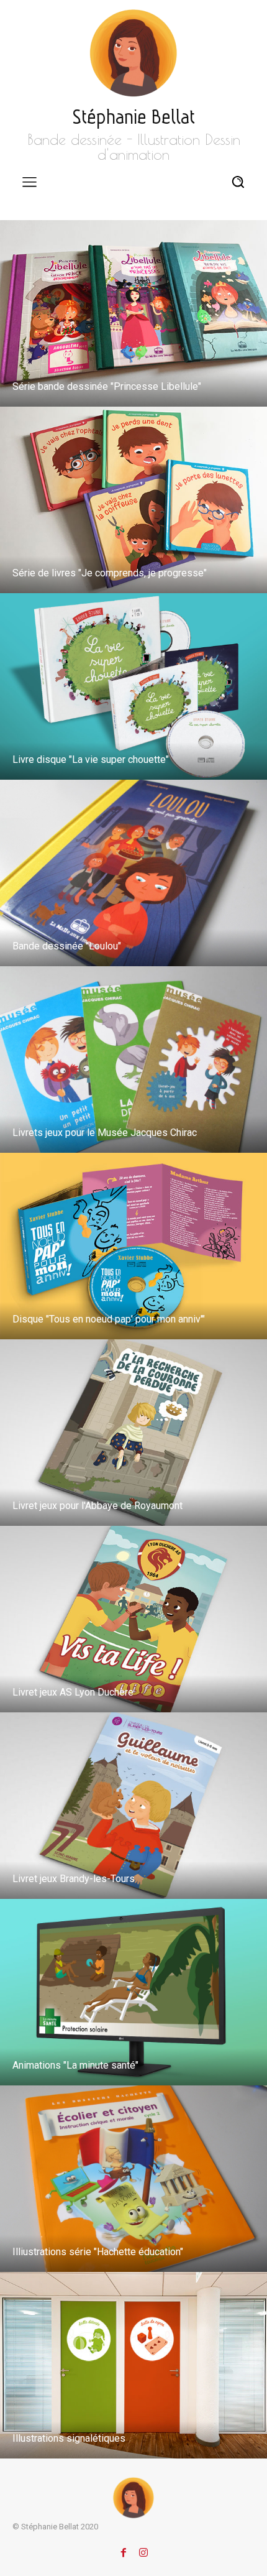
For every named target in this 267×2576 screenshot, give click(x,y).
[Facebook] (124, 2550)
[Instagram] (143, 2550)
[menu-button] (29, 182)
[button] (238, 181)
